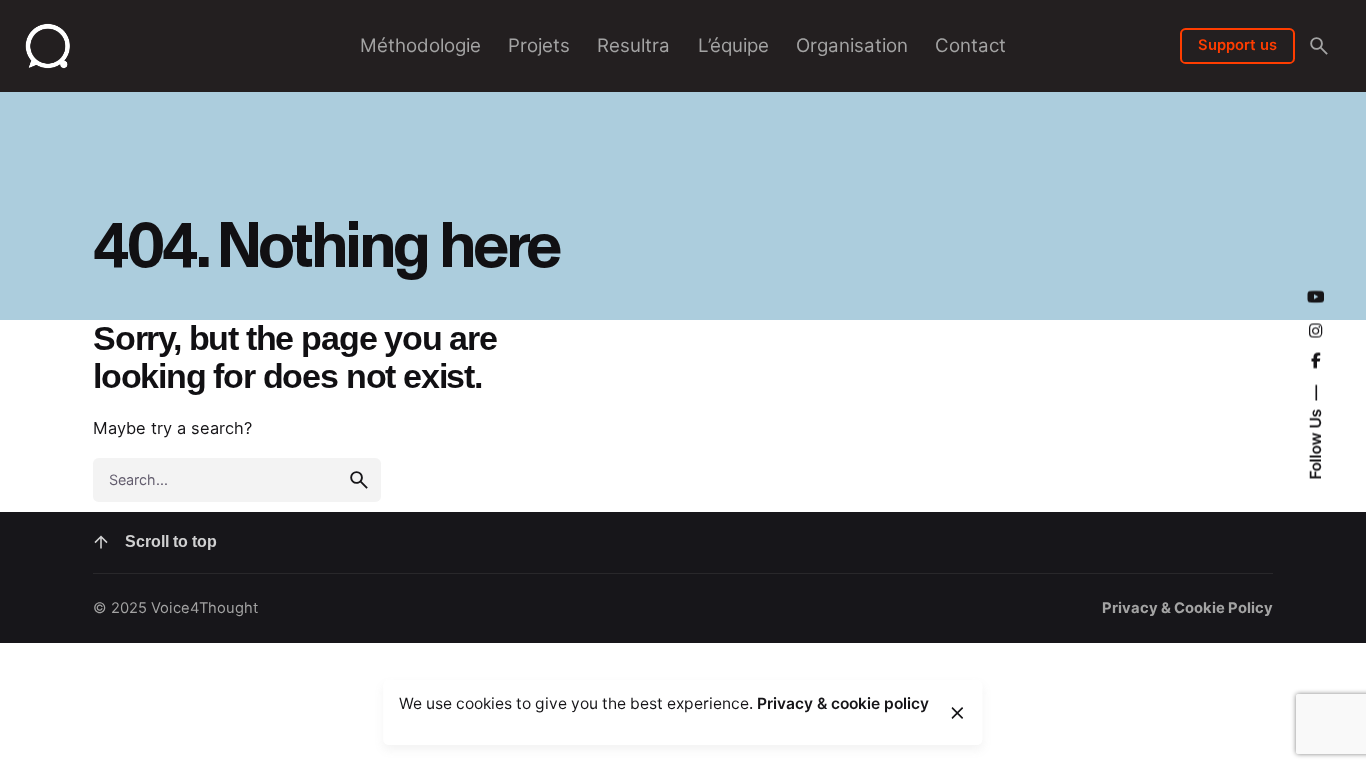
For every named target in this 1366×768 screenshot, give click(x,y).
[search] (359, 480)
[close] (957, 713)
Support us (1237, 45)
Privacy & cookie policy (843, 703)
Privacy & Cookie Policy (1187, 608)
